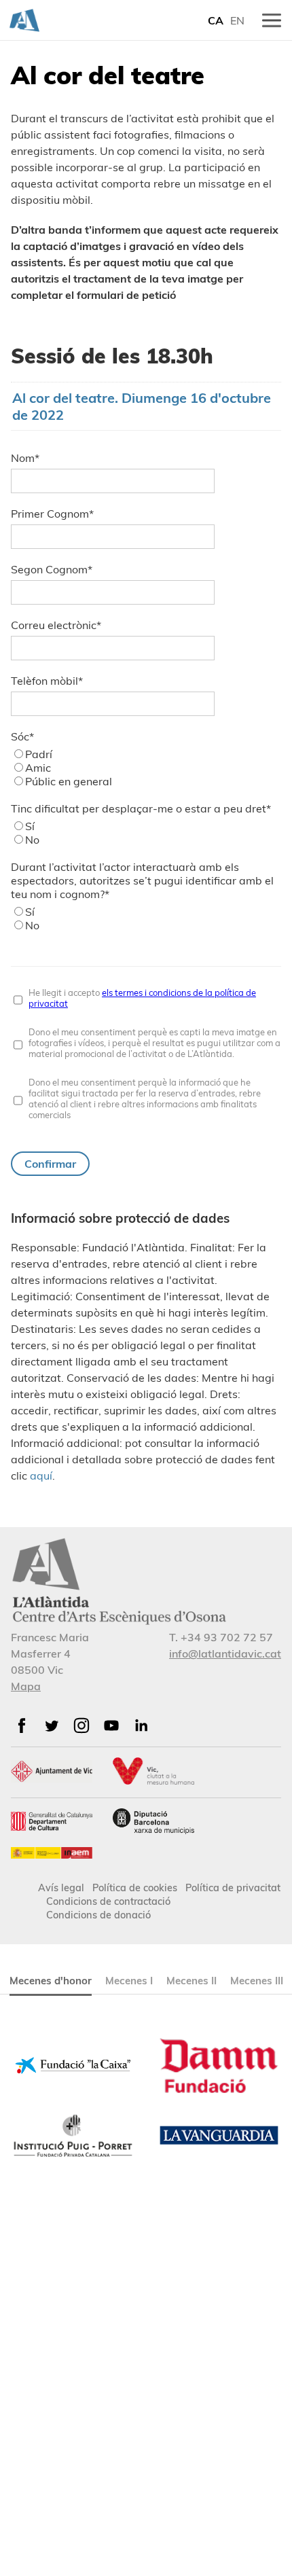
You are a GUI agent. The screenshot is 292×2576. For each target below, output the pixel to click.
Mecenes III (257, 1981)
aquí (41, 1475)
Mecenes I (129, 1981)
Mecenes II (191, 1981)
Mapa (26, 1686)
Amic (38, 768)
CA (216, 20)
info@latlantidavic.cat (225, 1653)
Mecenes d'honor (51, 1981)
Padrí (39, 754)
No (32, 840)
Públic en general (69, 781)
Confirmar (50, 1164)
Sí (30, 826)
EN (237, 20)
